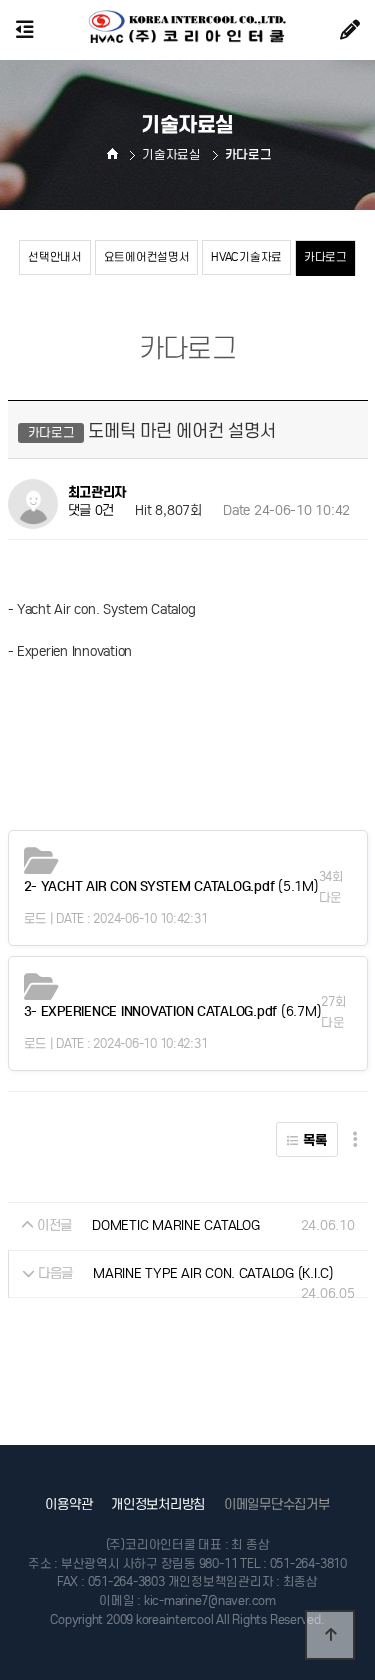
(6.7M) (173, 1011)
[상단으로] (330, 1635)
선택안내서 (55, 257)
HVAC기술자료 (246, 257)
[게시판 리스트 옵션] (355, 1139)
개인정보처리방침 (158, 1504)
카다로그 (325, 257)
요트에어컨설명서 (147, 257)
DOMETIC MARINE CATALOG (175, 1225)
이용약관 (68, 1504)
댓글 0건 (91, 511)
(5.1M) (171, 886)
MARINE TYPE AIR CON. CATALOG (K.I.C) (213, 1273)
